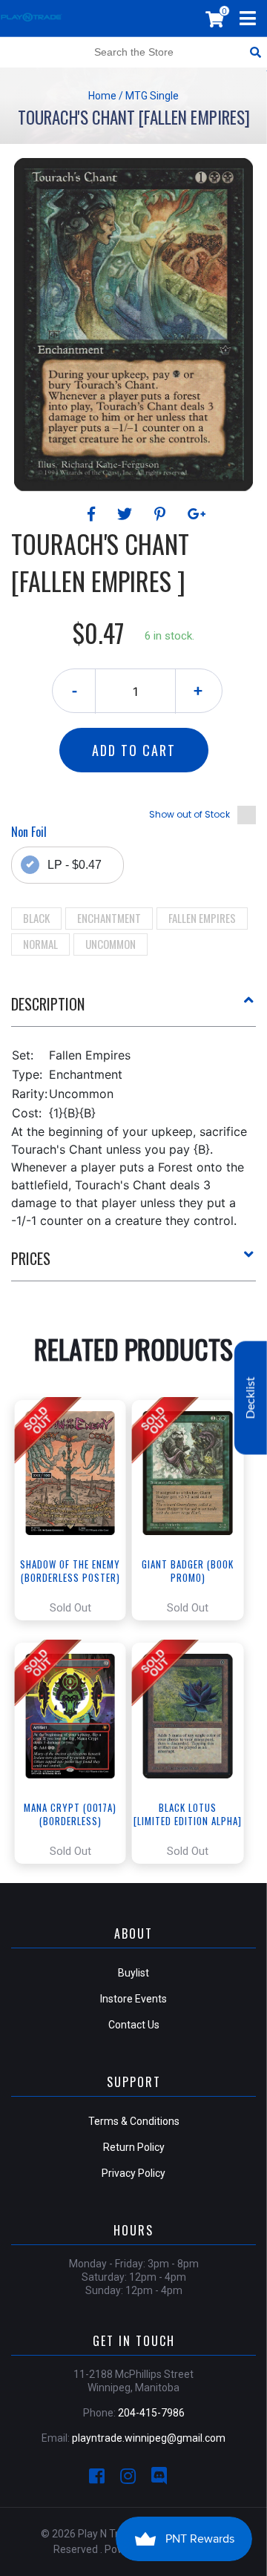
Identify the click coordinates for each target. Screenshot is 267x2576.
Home (102, 96)
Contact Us (134, 2025)
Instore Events (133, 1999)
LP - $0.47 (75, 865)
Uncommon (111, 944)
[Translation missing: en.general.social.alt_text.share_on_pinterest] (162, 514)
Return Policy (134, 2147)
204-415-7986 (151, 2413)
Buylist (133, 1973)
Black (36, 918)
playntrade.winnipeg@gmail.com (149, 2438)
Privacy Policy (133, 2173)
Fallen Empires (202, 918)
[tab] (133, 1010)
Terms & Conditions (134, 2121)
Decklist (251, 1398)
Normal (40, 944)
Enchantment (109, 918)
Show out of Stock (189, 814)
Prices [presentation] (31, 1258)
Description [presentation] (48, 1004)
